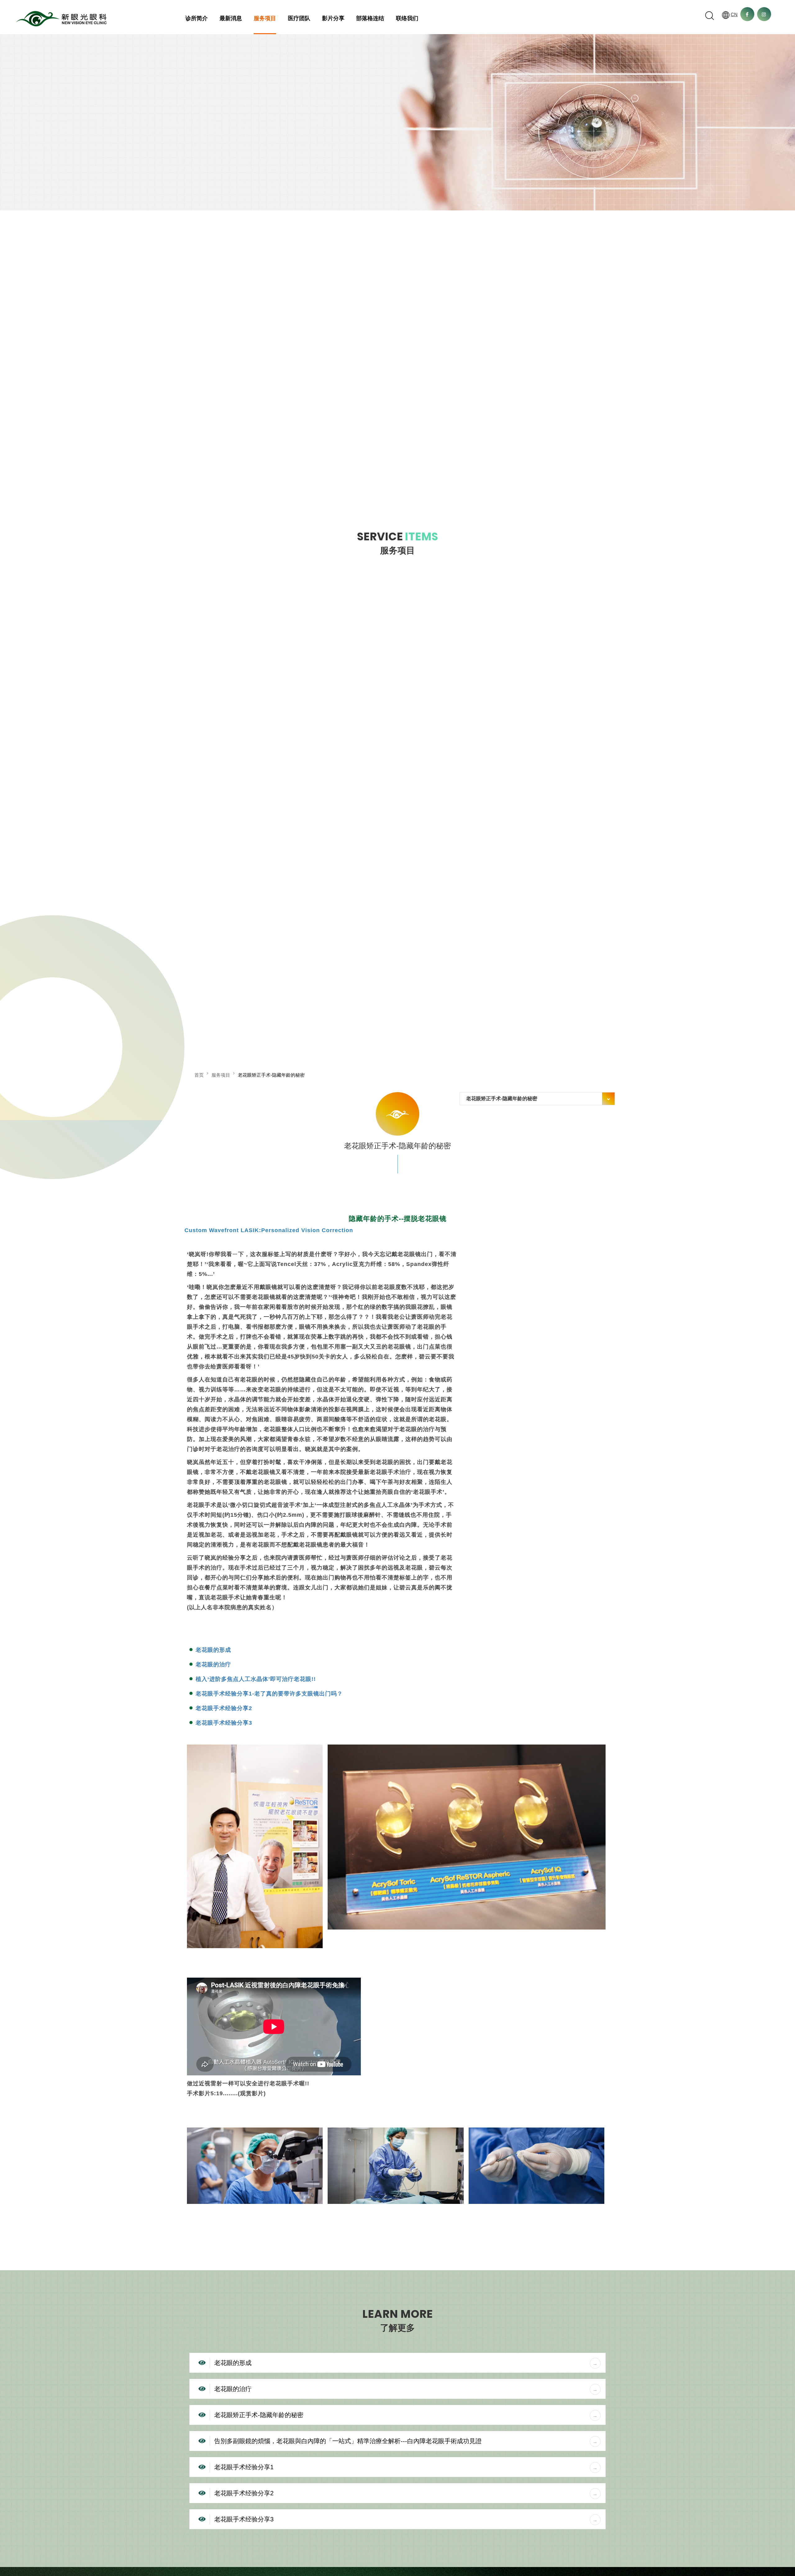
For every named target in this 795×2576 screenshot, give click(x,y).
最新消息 (231, 18)
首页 (199, 1075)
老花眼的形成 (213, 1650)
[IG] (764, 14)
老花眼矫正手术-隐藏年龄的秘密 (259, 2415)
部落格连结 (370, 18)
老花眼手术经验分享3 (224, 1723)
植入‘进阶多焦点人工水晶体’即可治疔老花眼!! (256, 1679)
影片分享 (333, 18)
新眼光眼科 (61, 19)
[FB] (747, 14)
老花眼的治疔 (213, 1664)
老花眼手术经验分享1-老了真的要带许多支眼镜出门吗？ (269, 1694)
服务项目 (265, 18)
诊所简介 (197, 18)
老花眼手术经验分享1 (244, 2467)
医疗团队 (299, 18)
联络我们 (407, 18)
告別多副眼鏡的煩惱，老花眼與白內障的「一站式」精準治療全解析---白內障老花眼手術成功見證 (348, 2441)
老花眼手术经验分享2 (224, 1708)
